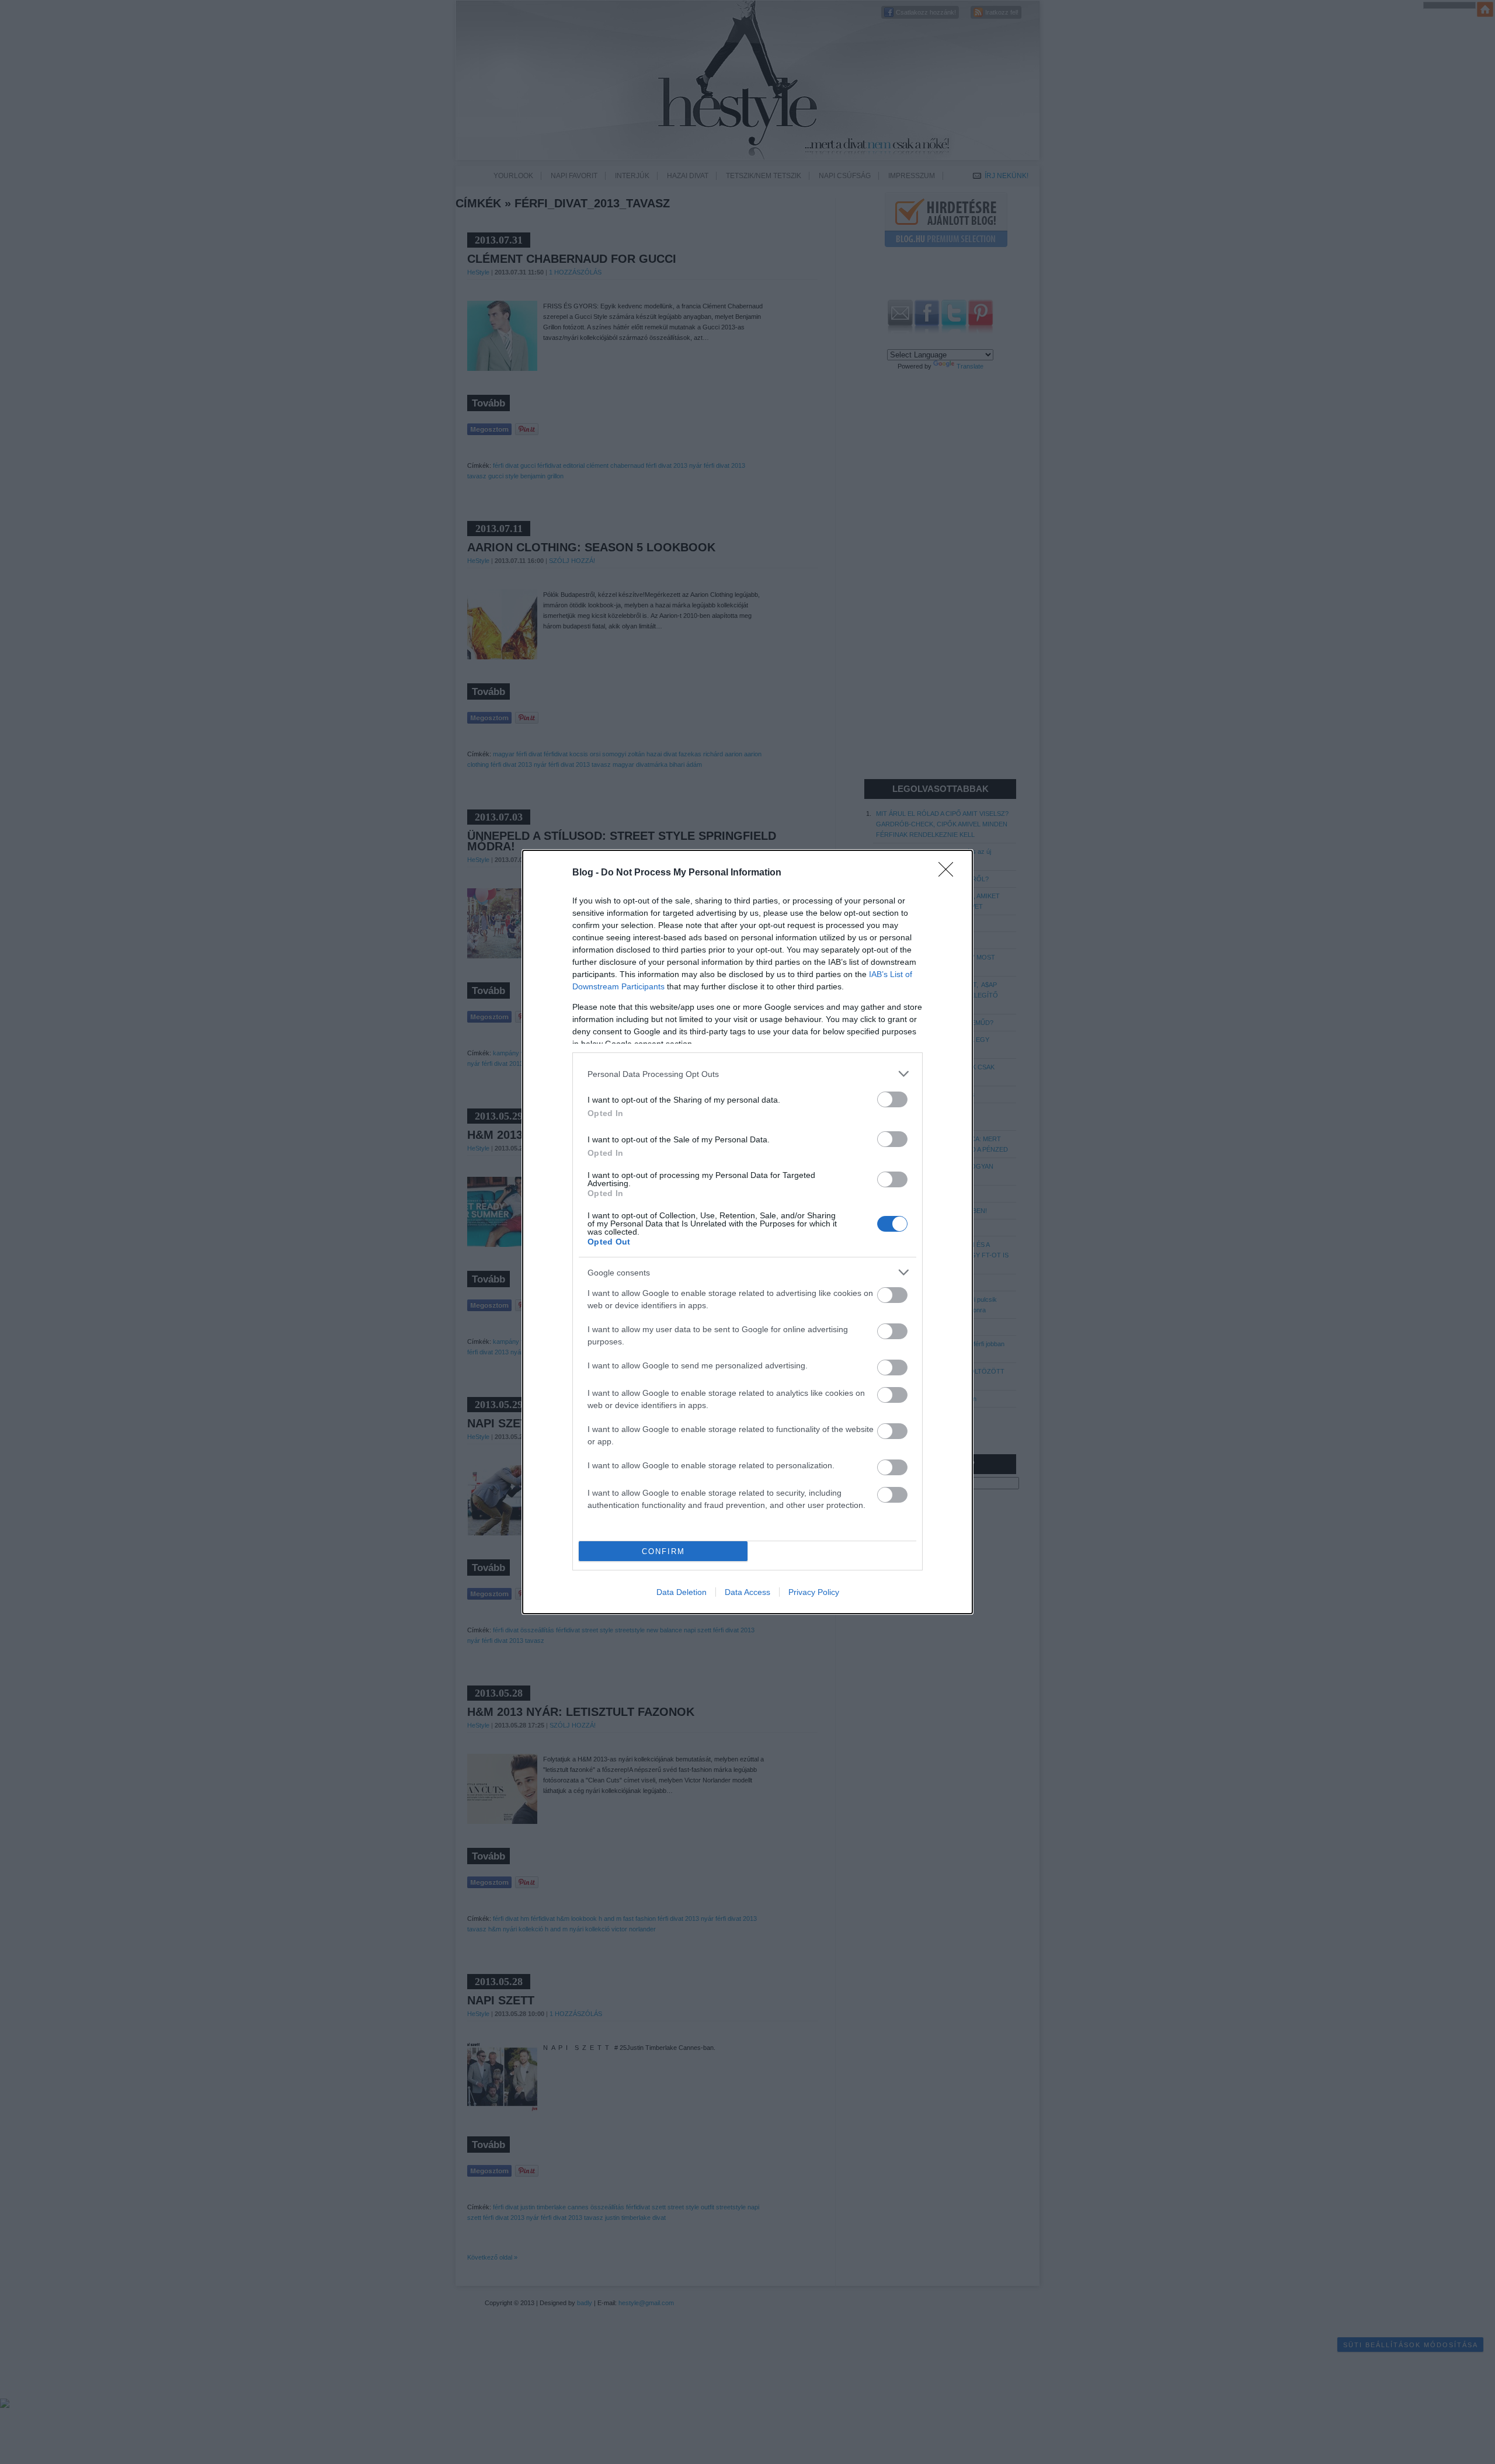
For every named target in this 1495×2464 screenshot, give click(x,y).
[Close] (950, 873)
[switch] (892, 1099)
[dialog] (747, 1232)
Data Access (747, 1592)
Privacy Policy (814, 1592)
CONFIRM (663, 1551)
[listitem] (747, 1074)
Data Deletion (682, 1592)
